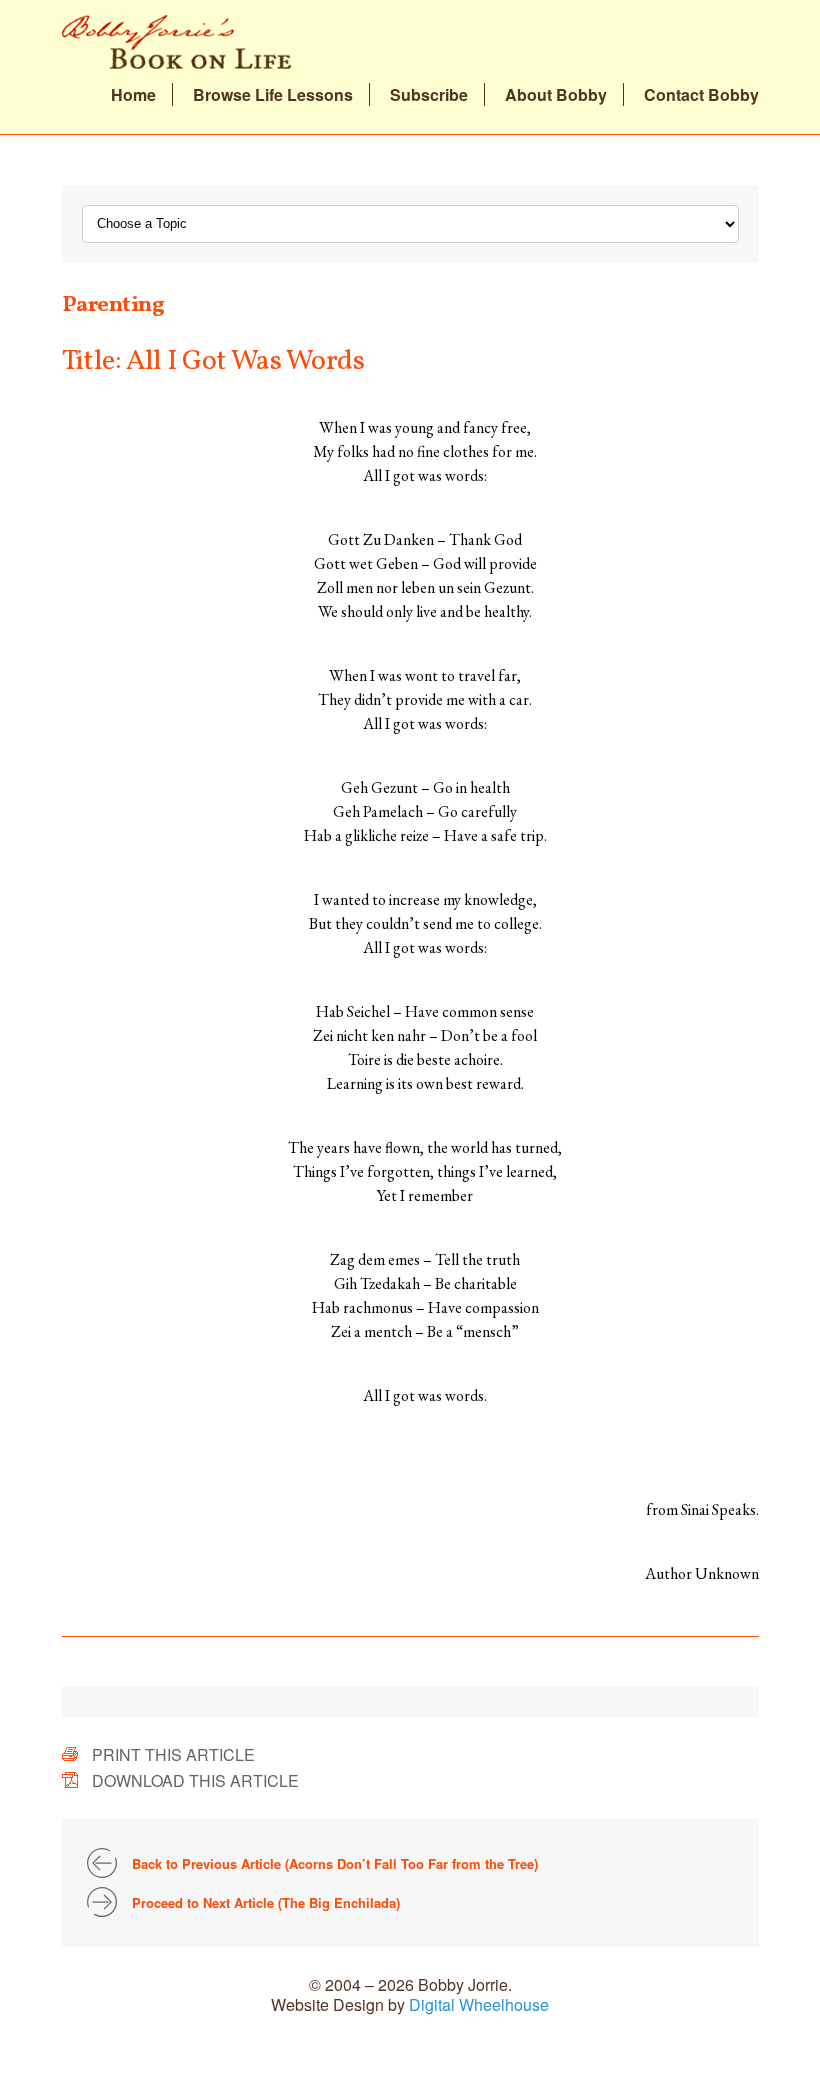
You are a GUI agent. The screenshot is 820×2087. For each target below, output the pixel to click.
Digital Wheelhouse (479, 2004)
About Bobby (556, 95)
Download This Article (195, 1780)
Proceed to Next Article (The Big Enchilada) (266, 1902)
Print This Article (173, 1754)
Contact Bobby (701, 95)
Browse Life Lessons (273, 95)
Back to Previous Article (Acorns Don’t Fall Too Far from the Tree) (335, 1863)
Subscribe (429, 95)
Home (133, 95)
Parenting (113, 305)
